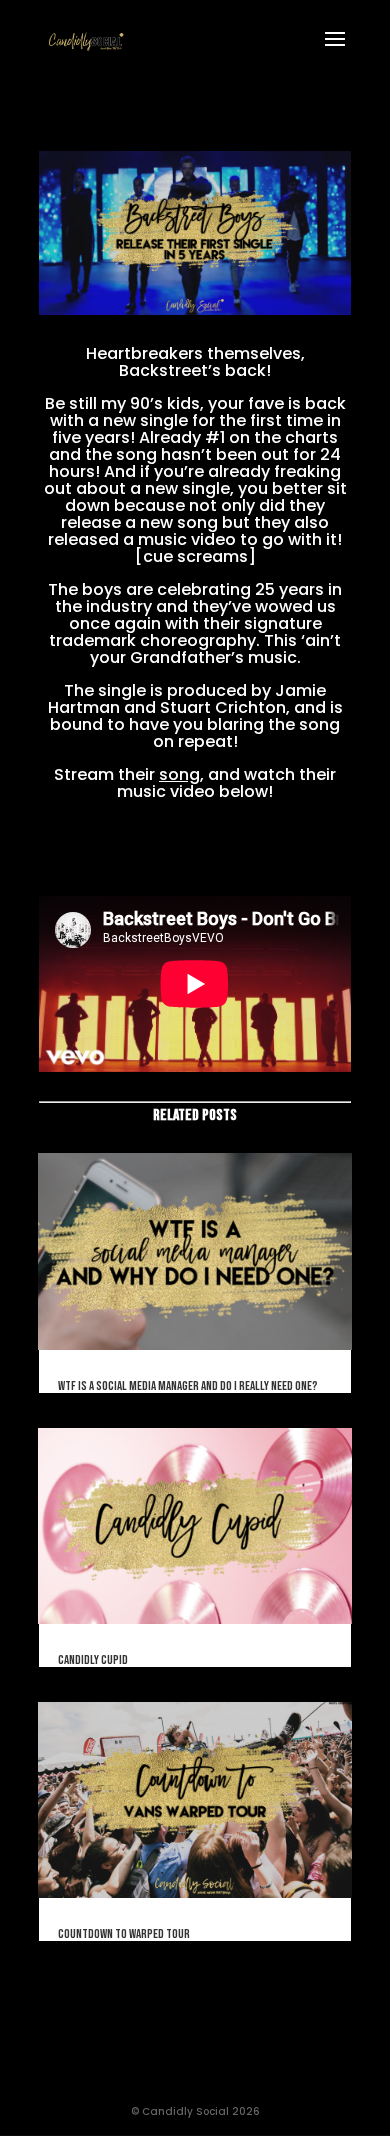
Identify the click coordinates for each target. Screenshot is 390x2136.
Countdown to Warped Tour (124, 1934)
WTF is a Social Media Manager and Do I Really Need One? (188, 1386)
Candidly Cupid (93, 1660)
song (179, 774)
